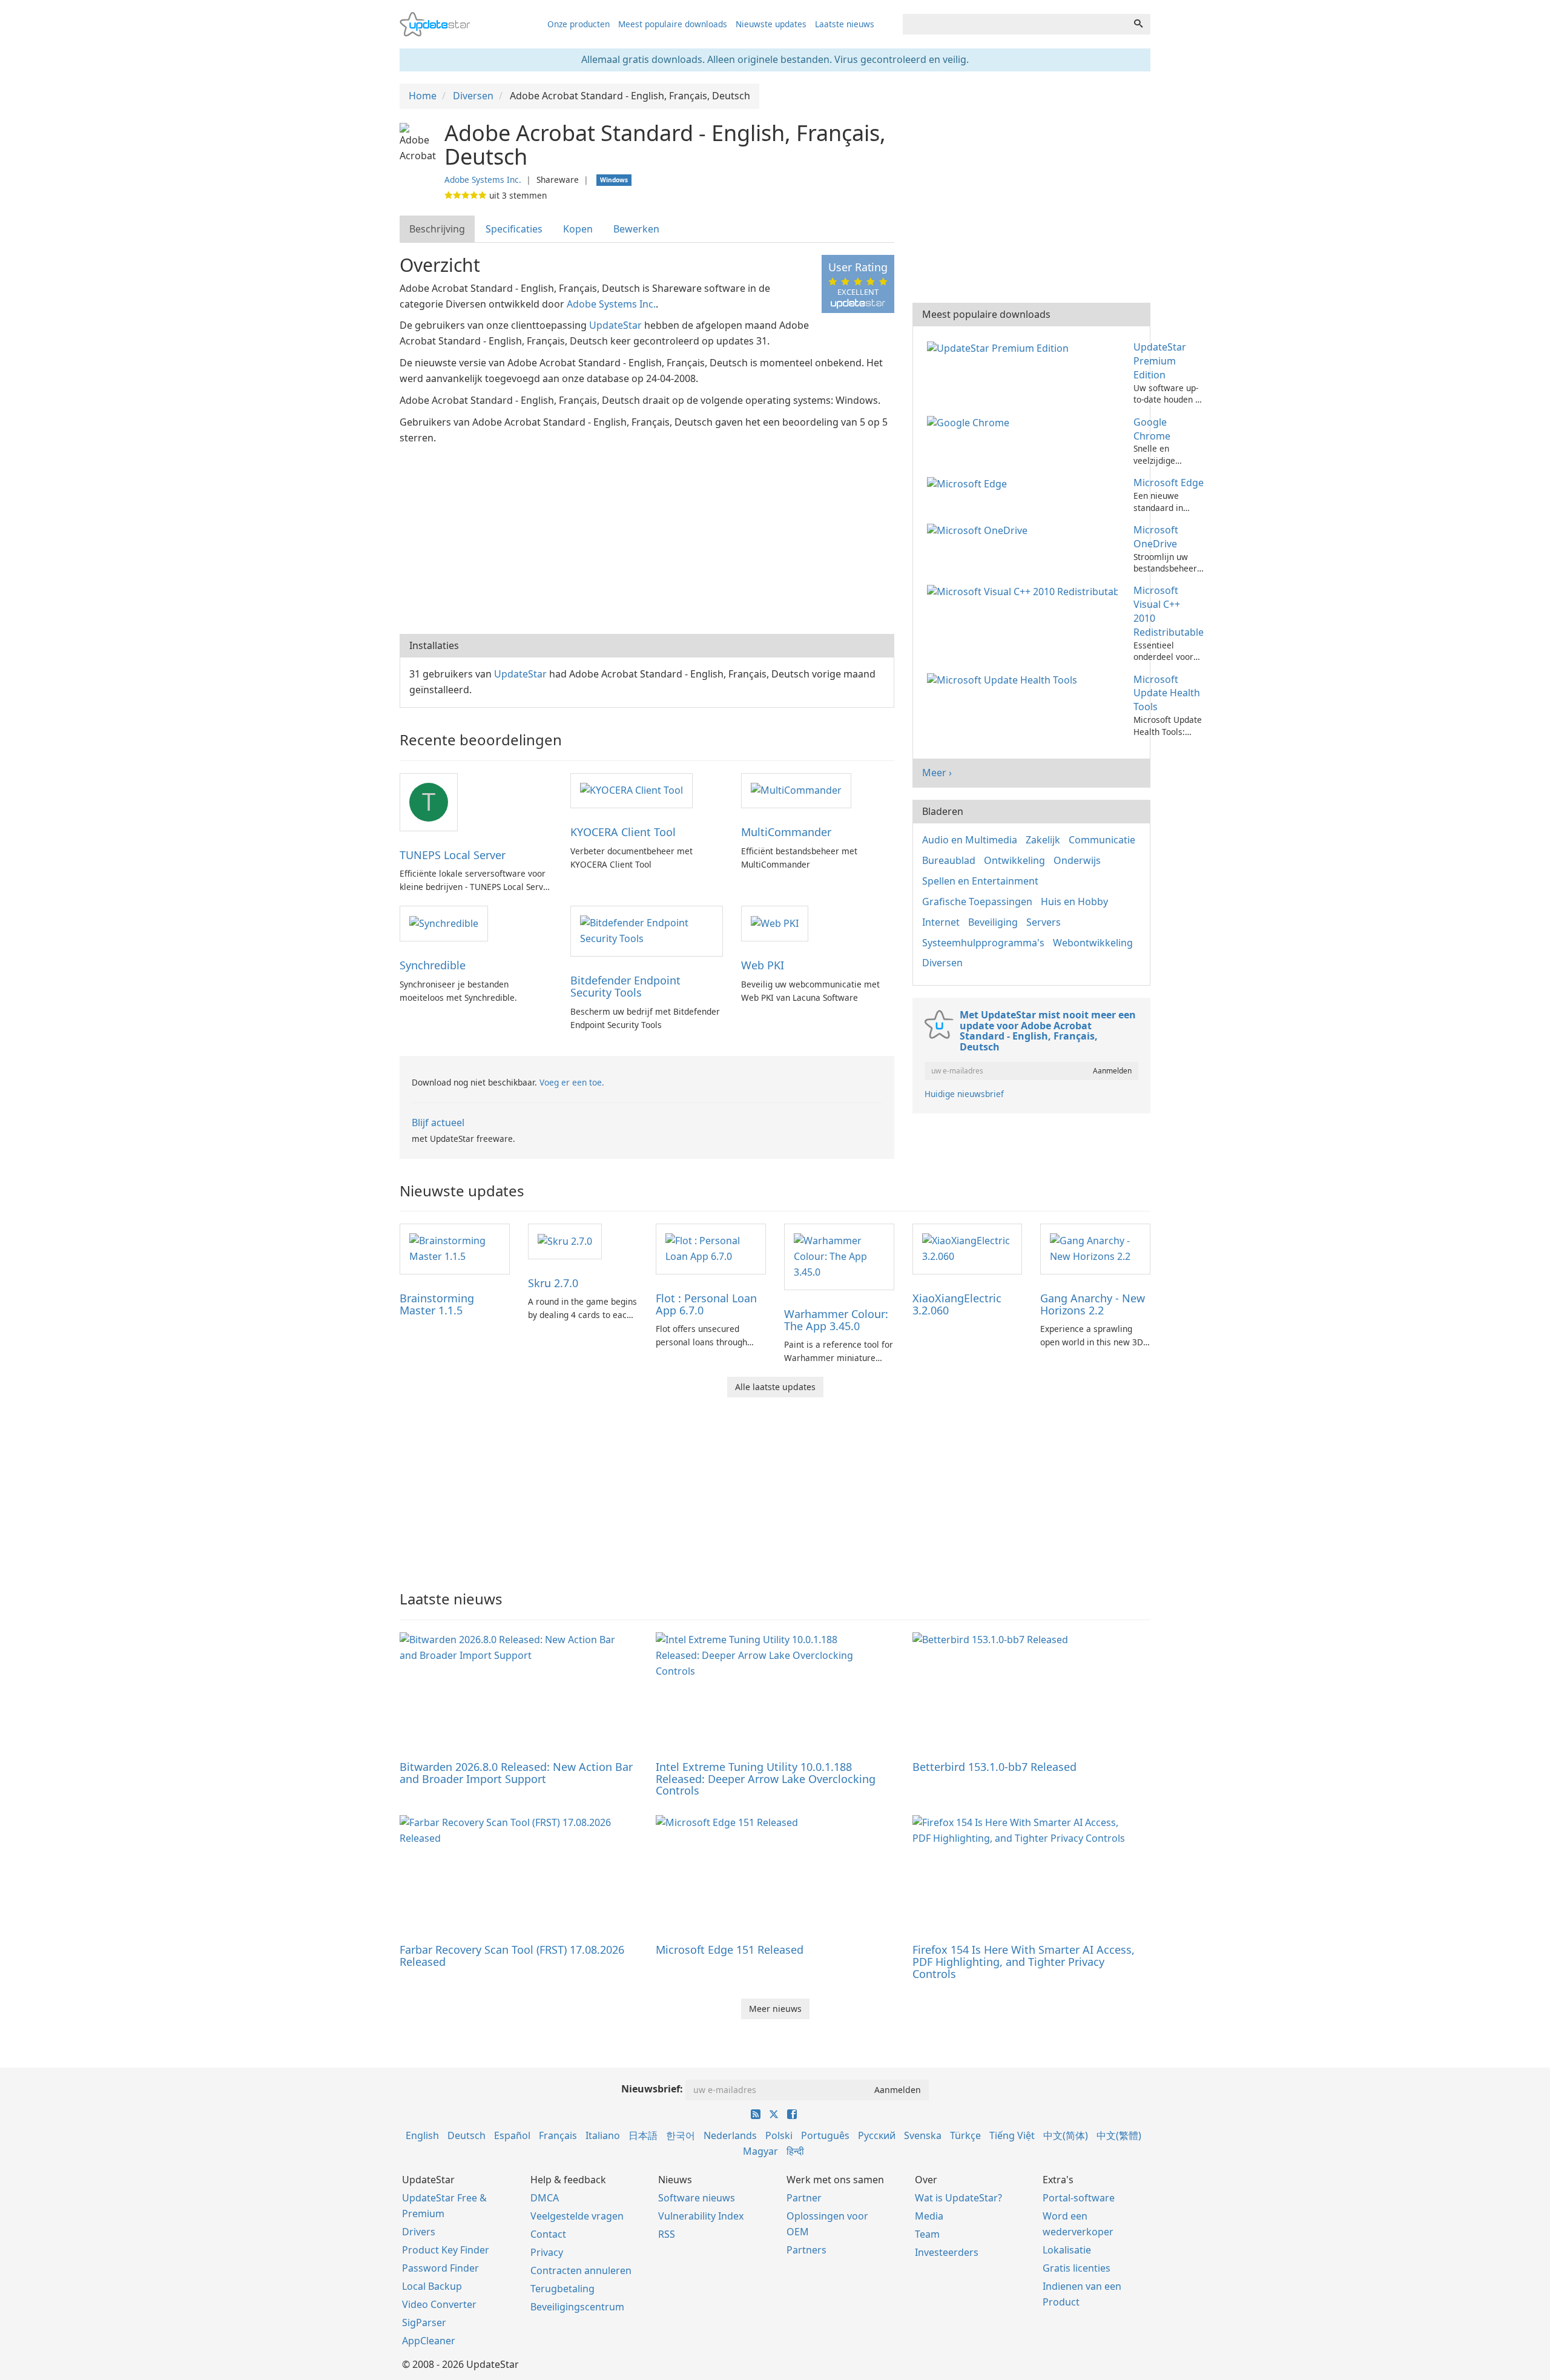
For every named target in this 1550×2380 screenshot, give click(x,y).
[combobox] (1015, 24)
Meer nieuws (775, 2009)
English (422, 2135)
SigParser (424, 2322)
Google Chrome (1152, 429)
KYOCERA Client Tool (623, 832)
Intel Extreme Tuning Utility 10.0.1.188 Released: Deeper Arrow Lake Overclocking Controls (766, 1779)
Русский (877, 2135)
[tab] (438, 229)
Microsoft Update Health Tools (1167, 693)
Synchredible (433, 965)
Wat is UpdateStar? (958, 2198)
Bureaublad (949, 860)
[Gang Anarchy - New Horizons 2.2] (1095, 1248)
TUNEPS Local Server (453, 855)
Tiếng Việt (1012, 2135)
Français (558, 2135)
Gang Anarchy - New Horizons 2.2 (1093, 1304)
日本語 (643, 2135)
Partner (804, 2198)
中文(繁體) (1119, 2135)
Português (825, 2135)
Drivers (419, 2232)
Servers (1044, 922)
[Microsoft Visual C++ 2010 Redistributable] (1025, 590)
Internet (941, 922)
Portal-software (1079, 2198)
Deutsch (467, 2135)
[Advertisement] (647, 537)
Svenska (923, 2135)
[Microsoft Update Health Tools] (1004, 679)
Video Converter (439, 2304)
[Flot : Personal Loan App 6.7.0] (711, 1248)
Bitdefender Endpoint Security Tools (625, 986)
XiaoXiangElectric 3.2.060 (957, 1304)
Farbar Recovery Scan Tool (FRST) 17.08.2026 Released (512, 1956)
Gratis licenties (1077, 2268)
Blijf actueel (438, 1122)
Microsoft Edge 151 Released (730, 1950)
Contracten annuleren (581, 2270)
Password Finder (440, 2268)
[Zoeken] (1138, 24)
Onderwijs (1077, 860)
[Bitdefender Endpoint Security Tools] (647, 931)
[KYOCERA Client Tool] (632, 790)
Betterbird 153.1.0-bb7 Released (994, 1767)
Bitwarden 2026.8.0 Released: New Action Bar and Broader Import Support (516, 1773)
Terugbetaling (562, 2289)
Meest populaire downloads (673, 24)
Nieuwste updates (771, 24)
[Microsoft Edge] (969, 483)
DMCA (545, 2198)
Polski (779, 2135)
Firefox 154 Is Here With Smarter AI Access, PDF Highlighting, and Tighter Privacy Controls (1024, 1962)
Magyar (760, 2151)
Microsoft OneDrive (1156, 537)
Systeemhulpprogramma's (983, 943)
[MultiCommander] (796, 790)
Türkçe (965, 2135)
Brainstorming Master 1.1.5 (437, 1304)
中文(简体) (1066, 2135)
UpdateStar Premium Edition (1160, 361)
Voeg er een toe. (572, 1082)
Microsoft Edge (1169, 483)
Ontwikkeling (1014, 860)
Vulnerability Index (701, 2216)
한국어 (681, 2135)
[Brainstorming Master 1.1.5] (455, 1248)
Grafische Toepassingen (977, 902)
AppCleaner (429, 2341)
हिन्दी (795, 2151)
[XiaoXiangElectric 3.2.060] (968, 1248)
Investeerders (947, 2252)
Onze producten (579, 24)
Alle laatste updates (775, 1387)
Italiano (603, 2135)
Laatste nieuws (845, 24)
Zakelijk (1043, 840)
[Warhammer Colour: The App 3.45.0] (839, 1256)
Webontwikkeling (1093, 943)
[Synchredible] (444, 923)
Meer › (937, 773)
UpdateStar (615, 325)
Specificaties (514, 229)
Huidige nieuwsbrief (964, 1094)
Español (512, 2135)
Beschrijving (437, 229)
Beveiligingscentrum (577, 2307)
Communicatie (1102, 840)
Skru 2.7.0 (553, 1283)
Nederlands (730, 2135)
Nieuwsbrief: (652, 2089)
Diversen (942, 963)
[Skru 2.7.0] (565, 1241)
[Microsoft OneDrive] (980, 530)
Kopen (578, 229)
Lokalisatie (1067, 2250)
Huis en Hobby (1074, 902)
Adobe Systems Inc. (483, 180)
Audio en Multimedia (970, 840)
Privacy (547, 2252)
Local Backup (432, 2286)
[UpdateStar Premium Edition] (1000, 347)
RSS (667, 2234)
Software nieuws (697, 2198)
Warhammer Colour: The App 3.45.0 (836, 1320)
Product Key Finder (446, 2250)
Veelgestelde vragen (577, 2216)
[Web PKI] (775, 923)
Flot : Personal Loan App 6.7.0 (706, 1304)
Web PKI (763, 965)
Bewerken (636, 229)
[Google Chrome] (971, 422)
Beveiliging (993, 922)
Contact (548, 2234)
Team (927, 2234)
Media (929, 2216)
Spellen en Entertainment (980, 881)
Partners (806, 2250)
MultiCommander (786, 832)
